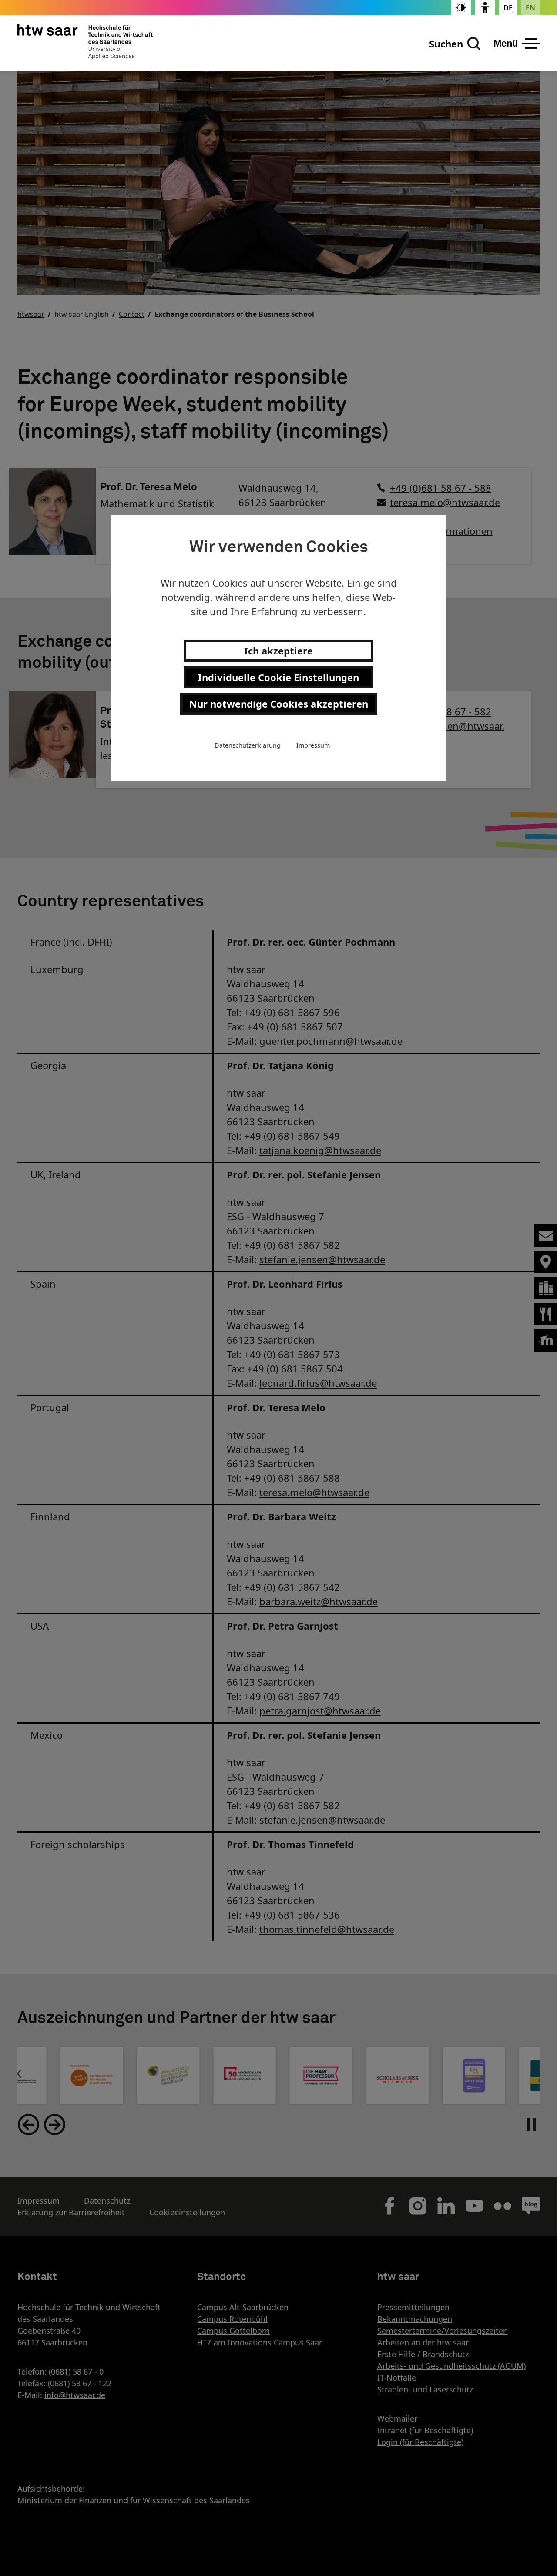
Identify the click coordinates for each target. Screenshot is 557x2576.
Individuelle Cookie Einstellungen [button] (278, 677)
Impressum (313, 745)
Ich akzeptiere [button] (278, 651)
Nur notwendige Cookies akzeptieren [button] (279, 704)
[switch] (461, 8)
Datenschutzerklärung (248, 745)
